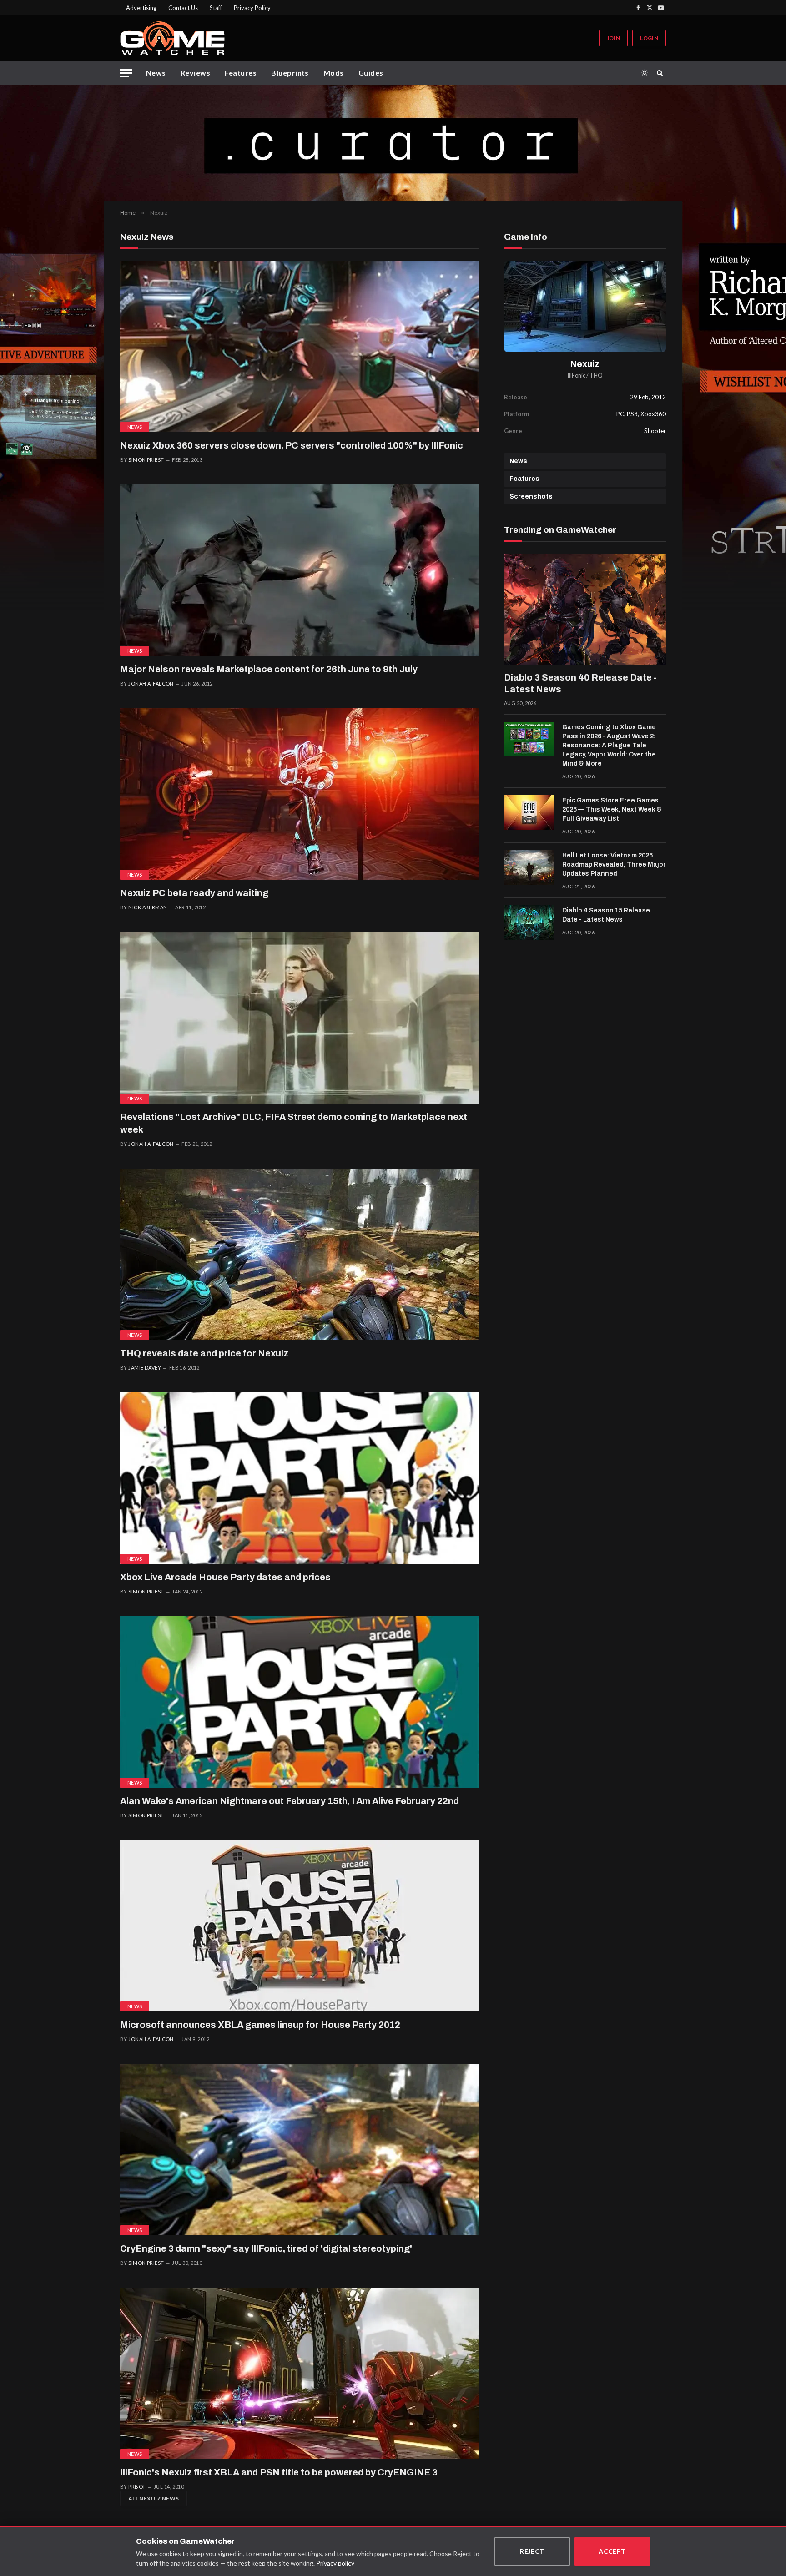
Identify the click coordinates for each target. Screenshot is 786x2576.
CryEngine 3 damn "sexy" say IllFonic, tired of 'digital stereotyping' (266, 2248)
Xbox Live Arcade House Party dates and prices (225, 1577)
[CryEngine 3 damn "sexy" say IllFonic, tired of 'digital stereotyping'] (299, 2150)
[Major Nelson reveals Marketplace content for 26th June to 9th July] (299, 570)
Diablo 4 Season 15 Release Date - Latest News (606, 915)
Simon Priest (146, 460)
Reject (532, 2551)
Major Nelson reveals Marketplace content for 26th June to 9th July (269, 669)
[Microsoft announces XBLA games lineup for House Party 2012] (299, 1926)
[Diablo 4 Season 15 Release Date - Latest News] (529, 923)
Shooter (655, 431)
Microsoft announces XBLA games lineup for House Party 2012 (260, 2025)
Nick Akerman (148, 907)
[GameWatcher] (172, 38)
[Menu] (126, 73)
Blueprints (290, 73)
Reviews (195, 73)
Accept (612, 2551)
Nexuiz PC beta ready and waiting (194, 893)
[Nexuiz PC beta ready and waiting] (299, 794)
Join (613, 38)
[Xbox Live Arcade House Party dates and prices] (299, 1478)
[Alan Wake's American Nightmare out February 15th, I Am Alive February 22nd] (299, 1702)
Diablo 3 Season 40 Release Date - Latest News (580, 683)
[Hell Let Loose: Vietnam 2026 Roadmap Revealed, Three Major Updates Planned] (529, 867)
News (156, 73)
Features (241, 73)
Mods (334, 73)
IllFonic (577, 376)
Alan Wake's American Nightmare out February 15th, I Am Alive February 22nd (290, 1801)
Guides (371, 73)
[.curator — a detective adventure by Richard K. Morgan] (393, 143)
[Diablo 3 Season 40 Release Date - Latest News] (585, 610)
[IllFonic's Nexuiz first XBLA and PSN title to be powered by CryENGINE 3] (299, 2373)
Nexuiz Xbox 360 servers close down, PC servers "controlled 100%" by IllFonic (292, 445)
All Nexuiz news (154, 2498)
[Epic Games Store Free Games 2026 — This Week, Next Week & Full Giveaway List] (529, 812)
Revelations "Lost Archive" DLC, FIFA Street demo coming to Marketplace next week (294, 1123)
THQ (596, 376)
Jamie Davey (145, 1368)
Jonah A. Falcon (151, 683)
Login (649, 38)
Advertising (141, 8)
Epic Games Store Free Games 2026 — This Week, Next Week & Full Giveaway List (612, 809)
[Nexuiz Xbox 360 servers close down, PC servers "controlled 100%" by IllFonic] (299, 346)
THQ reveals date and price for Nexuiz (204, 1353)
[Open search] (661, 73)
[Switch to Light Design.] (645, 73)
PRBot (137, 2487)
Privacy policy (335, 2563)
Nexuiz (585, 364)
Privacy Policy (252, 8)
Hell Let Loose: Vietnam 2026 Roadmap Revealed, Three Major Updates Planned (614, 865)
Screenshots (531, 497)
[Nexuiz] (585, 306)
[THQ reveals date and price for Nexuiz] (299, 1254)
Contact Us (183, 8)
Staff (216, 8)
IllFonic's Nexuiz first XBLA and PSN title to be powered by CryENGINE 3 (279, 2472)
